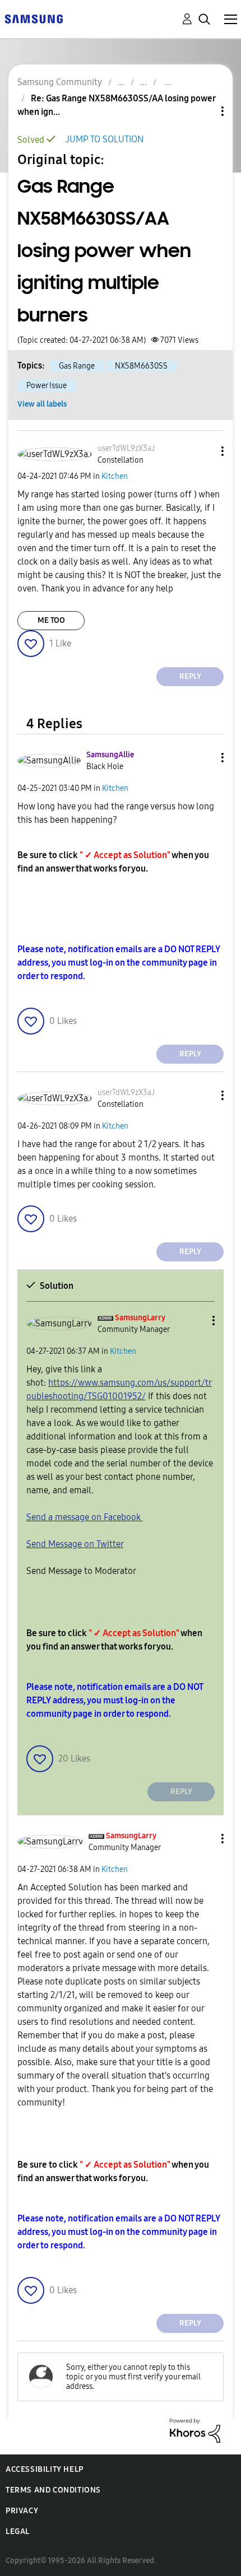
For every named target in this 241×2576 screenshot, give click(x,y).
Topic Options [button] (203, 111)
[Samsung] (34, 18)
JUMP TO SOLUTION (105, 139)
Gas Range (77, 366)
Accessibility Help (45, 2469)
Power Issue (47, 386)
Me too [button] (51, 620)
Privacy (22, 2511)
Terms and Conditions (53, 2490)
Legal (18, 2531)
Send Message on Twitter (75, 1544)
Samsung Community (60, 82)
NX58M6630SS (141, 366)
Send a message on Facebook (85, 1517)
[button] (204, 451)
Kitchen (115, 476)
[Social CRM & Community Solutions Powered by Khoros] (195, 2430)
